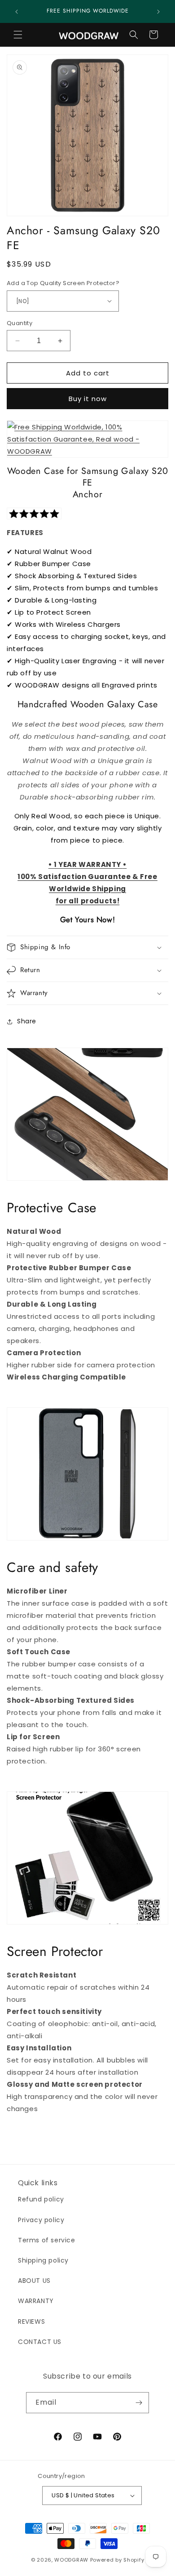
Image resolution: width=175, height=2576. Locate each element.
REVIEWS (31, 2322)
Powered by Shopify (117, 2560)
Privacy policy (41, 2220)
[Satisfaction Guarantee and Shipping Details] (87, 439)
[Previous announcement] (17, 12)
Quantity (20, 323)
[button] (18, 35)
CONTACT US (40, 2342)
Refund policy (41, 2199)
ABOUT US (34, 2281)
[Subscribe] (139, 2403)
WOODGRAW (71, 2560)
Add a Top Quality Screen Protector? (63, 283)
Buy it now (88, 399)
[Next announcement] (158, 12)
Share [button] (27, 1021)
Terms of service (47, 2240)
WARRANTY (36, 2301)
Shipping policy (43, 2260)
